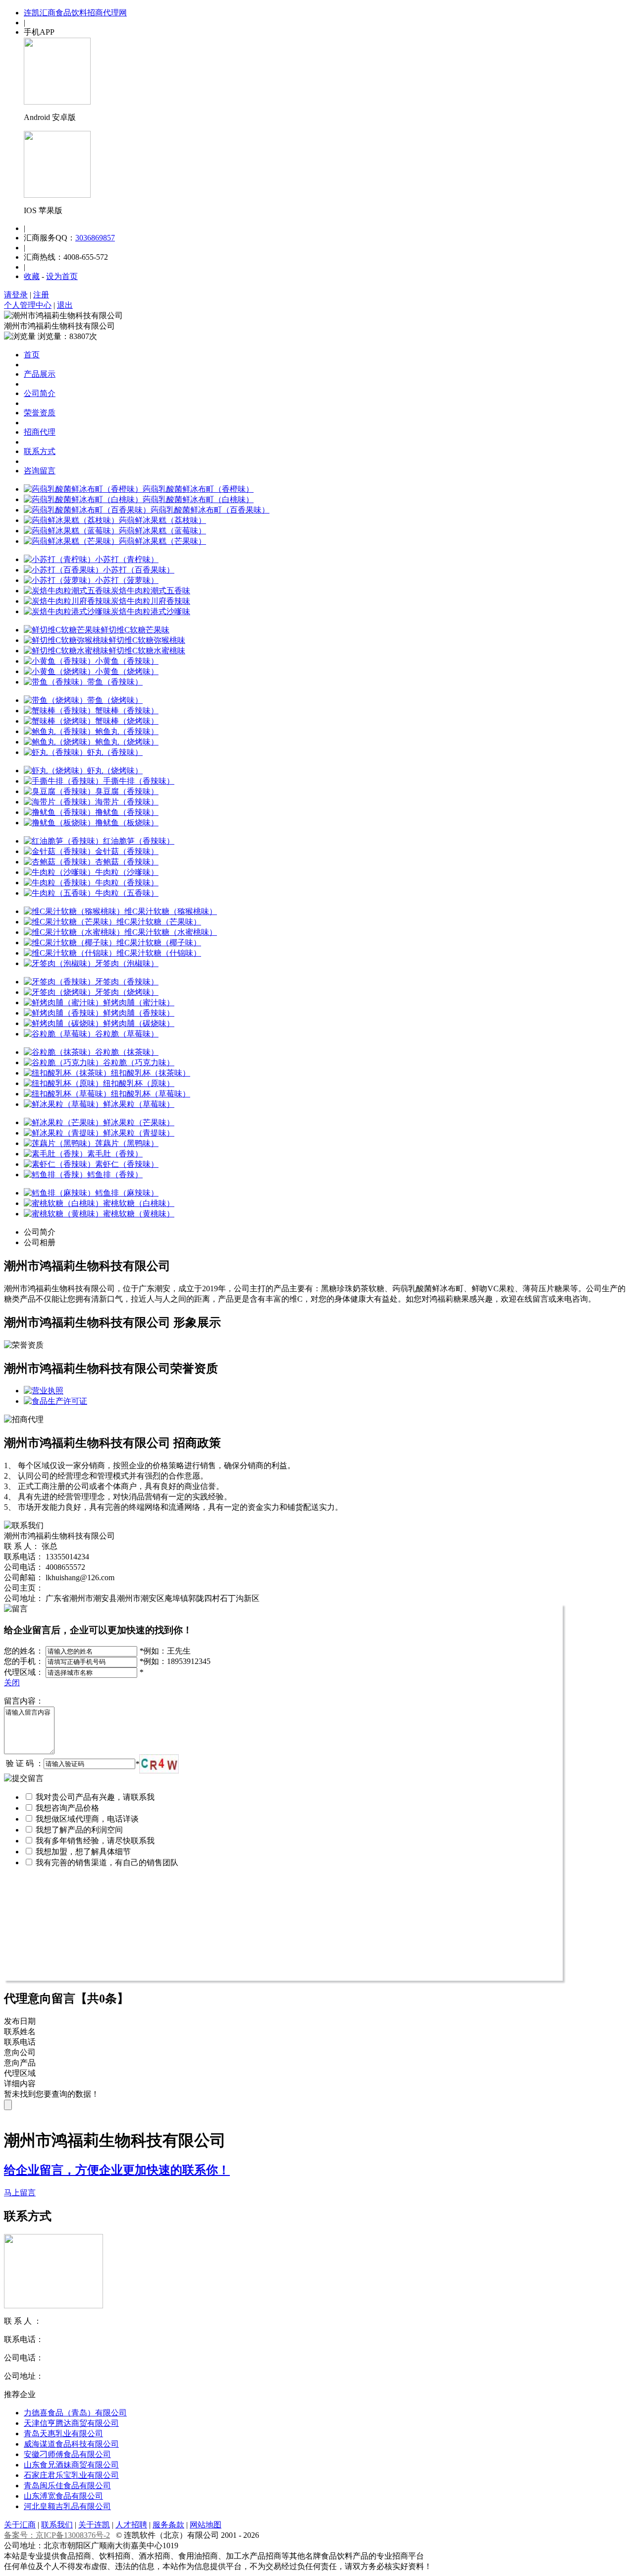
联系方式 (40, 451)
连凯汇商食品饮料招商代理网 (75, 13)
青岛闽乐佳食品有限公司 (67, 2486)
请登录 (16, 295)
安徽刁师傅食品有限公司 (67, 2454)
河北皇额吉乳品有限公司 (67, 2506)
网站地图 (206, 2525)
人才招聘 (131, 2525)
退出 (65, 305)
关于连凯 (94, 2525)
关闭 (12, 1683)
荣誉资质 (40, 413)
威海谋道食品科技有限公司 (71, 2444)
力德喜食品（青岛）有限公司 (75, 2413)
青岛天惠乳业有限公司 (63, 2433)
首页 (32, 355)
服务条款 (168, 2525)
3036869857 (95, 238)
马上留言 (20, 2193)
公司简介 (40, 393)
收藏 (32, 276)
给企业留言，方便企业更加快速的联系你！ (117, 2170)
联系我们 (57, 2525)
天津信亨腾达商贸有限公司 (71, 2423)
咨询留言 (40, 471)
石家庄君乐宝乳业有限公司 (71, 2475)
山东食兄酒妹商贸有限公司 (71, 2465)
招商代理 (40, 432)
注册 (41, 295)
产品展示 (40, 374)
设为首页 (62, 276)
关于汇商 (20, 2525)
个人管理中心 (28, 305)
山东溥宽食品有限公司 (63, 2496)
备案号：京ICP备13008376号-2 (57, 2535)
